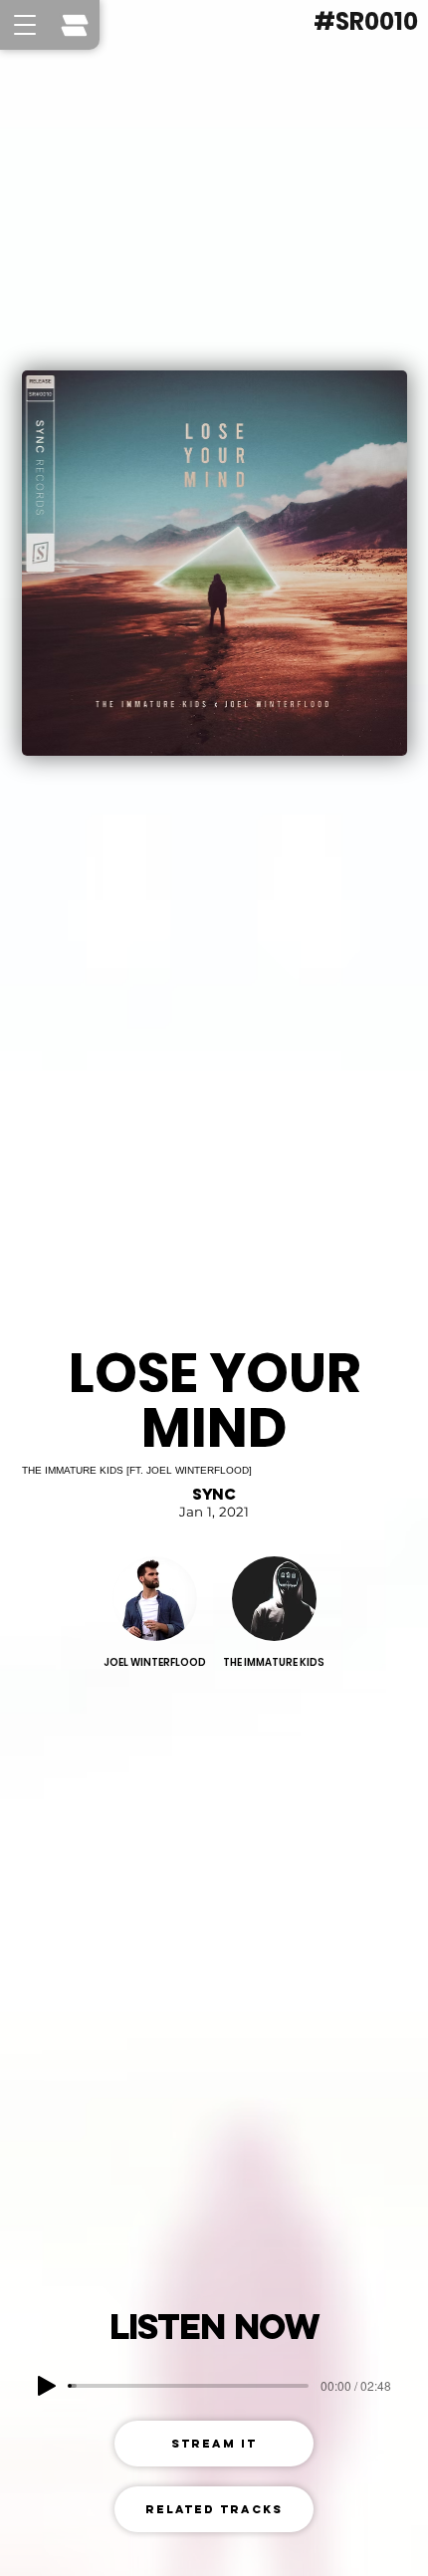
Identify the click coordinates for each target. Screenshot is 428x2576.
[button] (25, 25)
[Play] (47, 2386)
